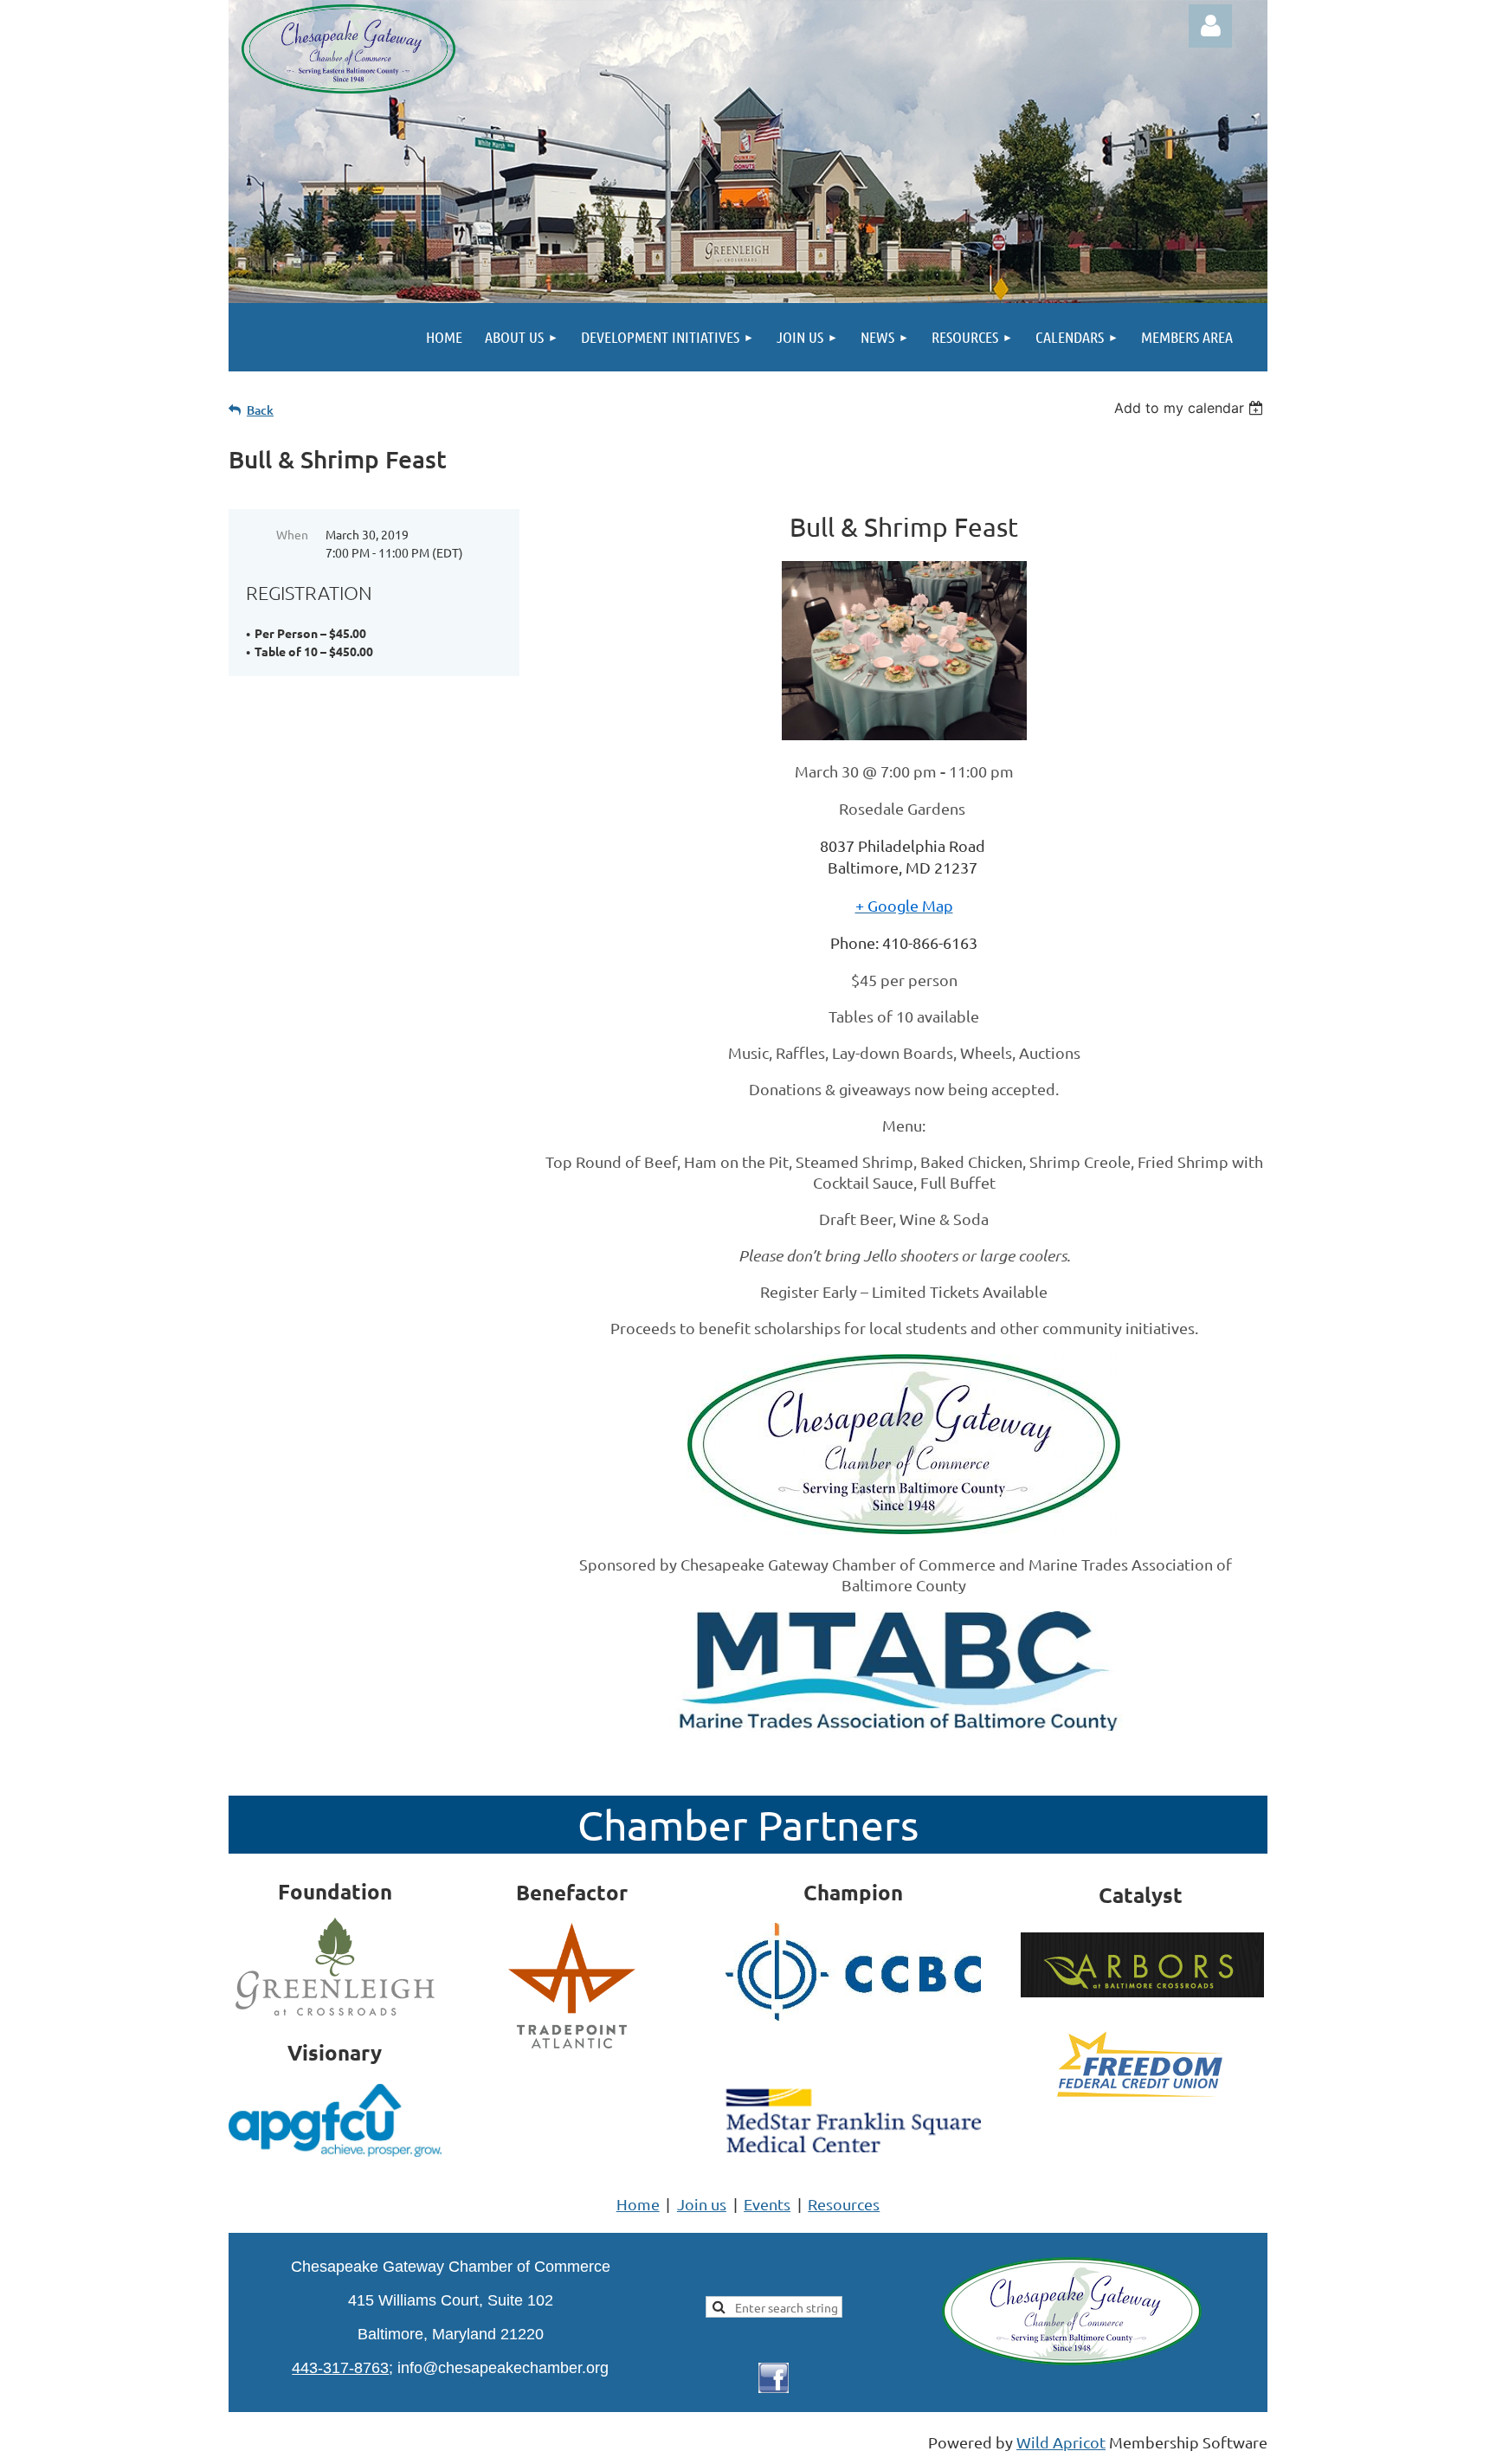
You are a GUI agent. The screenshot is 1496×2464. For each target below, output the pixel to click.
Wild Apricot (1061, 2442)
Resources (844, 2204)
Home (638, 2204)
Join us (702, 2204)
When (292, 534)
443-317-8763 (340, 2368)
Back (260, 410)
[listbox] (1191, 408)
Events (767, 2204)
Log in (1210, 26)
